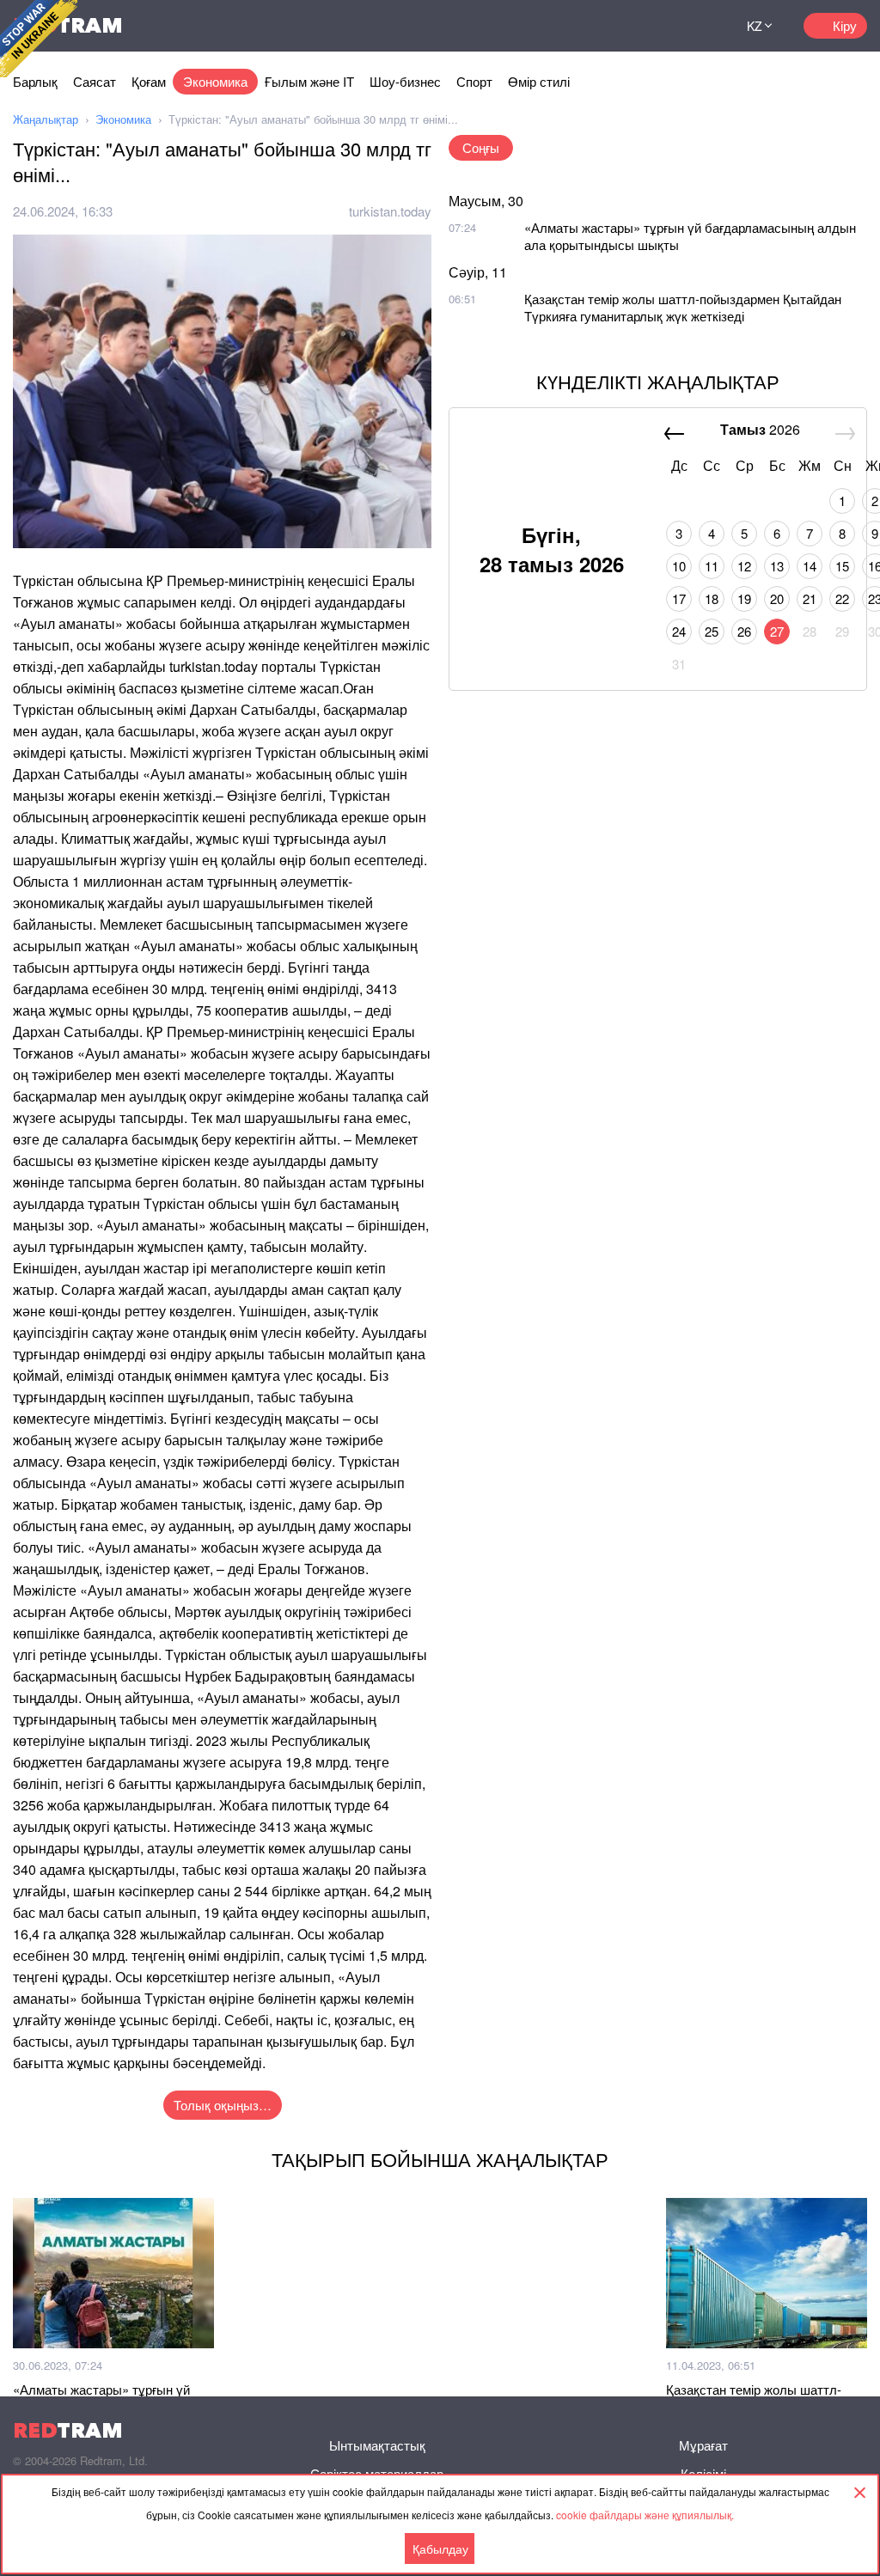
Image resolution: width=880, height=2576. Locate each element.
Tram (68, 2430)
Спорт (474, 81)
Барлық (35, 81)
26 (744, 631)
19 (744, 598)
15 (842, 566)
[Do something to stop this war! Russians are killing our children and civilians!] (39, 39)
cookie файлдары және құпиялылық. (645, 2515)
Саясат (95, 81)
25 (712, 631)
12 (744, 566)
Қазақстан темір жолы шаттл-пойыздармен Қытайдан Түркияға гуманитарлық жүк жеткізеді (683, 307)
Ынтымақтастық (377, 2445)
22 (842, 598)
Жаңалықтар (46, 119)
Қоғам (149, 81)
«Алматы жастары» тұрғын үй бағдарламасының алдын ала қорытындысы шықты (690, 236)
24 (679, 631)
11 (712, 566)
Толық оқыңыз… (223, 2105)
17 (679, 598)
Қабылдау (440, 2549)
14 (810, 566)
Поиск (696, 26)
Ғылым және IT (309, 81)
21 (810, 598)
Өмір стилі (539, 81)
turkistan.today (390, 211)
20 (777, 598)
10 (679, 566)
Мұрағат (703, 2445)
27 (777, 631)
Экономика (215, 81)
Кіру (845, 25)
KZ (755, 26)
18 (712, 598)
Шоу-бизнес (405, 81)
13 (777, 566)
